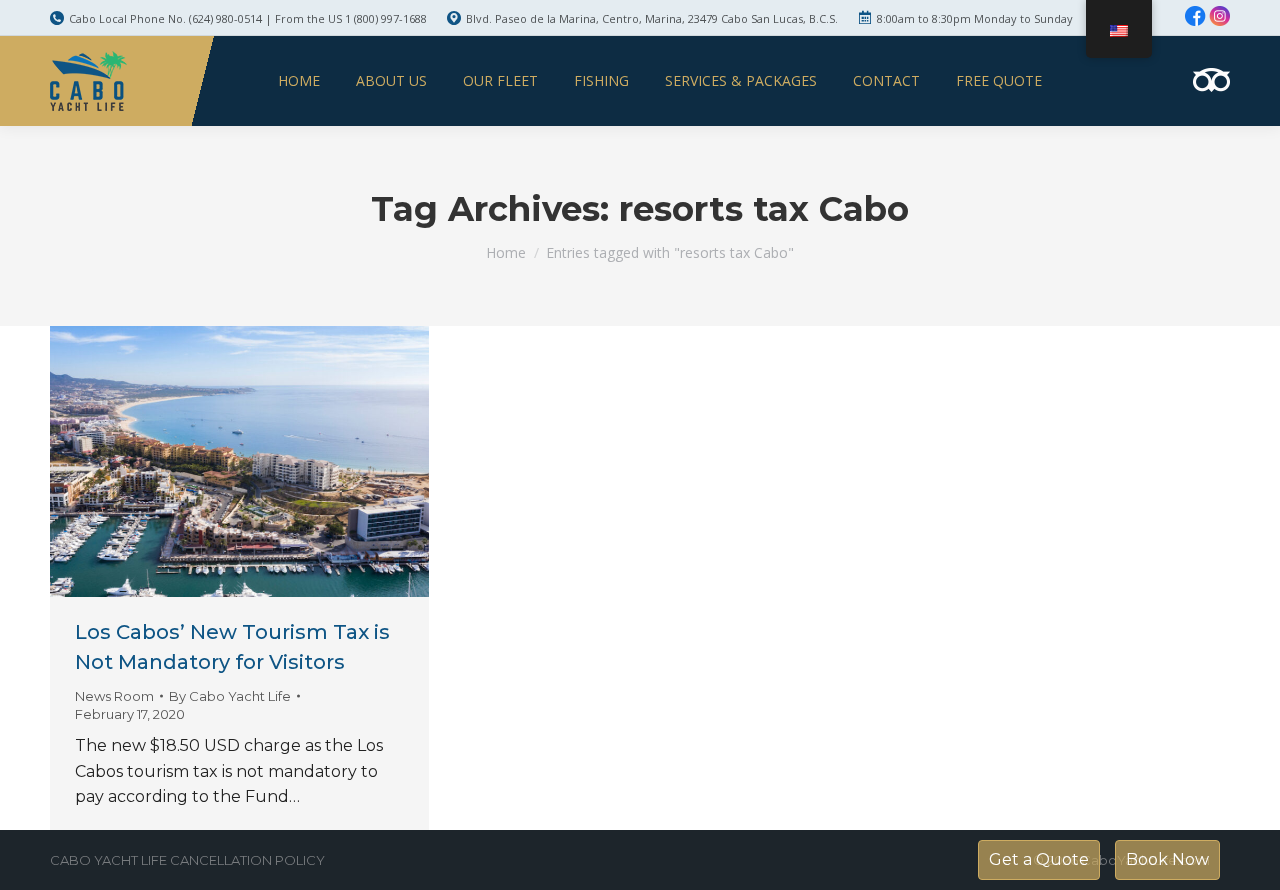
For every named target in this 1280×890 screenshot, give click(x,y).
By (230, 696)
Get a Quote (1039, 859)
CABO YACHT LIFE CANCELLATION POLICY (187, 860)
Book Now (1167, 859)
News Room (114, 696)
